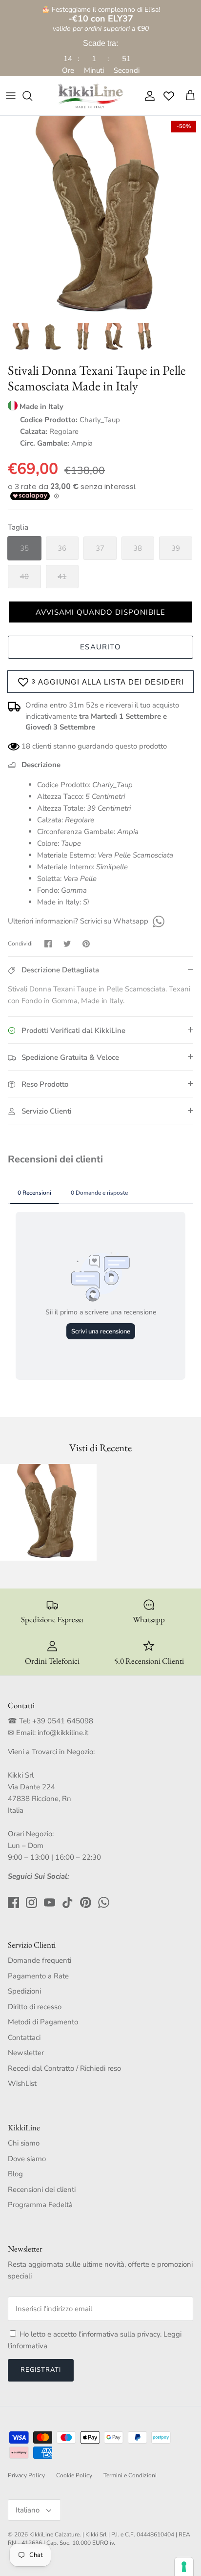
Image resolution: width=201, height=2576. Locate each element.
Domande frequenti (40, 1960)
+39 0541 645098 (63, 1721)
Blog (15, 2174)
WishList (22, 2083)
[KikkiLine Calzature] (90, 96)
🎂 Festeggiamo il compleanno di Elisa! (101, 14)
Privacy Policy (26, 2475)
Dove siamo (27, 2159)
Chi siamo (24, 2143)
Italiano (28, 2510)
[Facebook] (13, 1902)
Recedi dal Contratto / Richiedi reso (64, 2068)
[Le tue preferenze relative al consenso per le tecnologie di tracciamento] (184, 2567)
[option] (100, 216)
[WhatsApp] (157, 921)
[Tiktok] (68, 1902)
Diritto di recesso (35, 2007)
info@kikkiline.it (63, 1733)
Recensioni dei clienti (42, 2190)
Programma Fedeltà (40, 2205)
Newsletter (26, 2053)
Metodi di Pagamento (43, 2022)
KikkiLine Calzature (54, 2534)
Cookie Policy (74, 2475)
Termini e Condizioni (130, 2475)
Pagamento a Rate (38, 1976)
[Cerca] (32, 96)
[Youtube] (50, 1902)
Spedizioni (24, 1991)
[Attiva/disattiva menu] (11, 96)
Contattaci (24, 2038)
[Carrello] (190, 96)
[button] (100, 612)
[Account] (147, 96)
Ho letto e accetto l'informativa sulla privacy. (91, 2334)
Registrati (41, 2370)
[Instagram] (31, 1902)
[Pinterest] (86, 1902)
